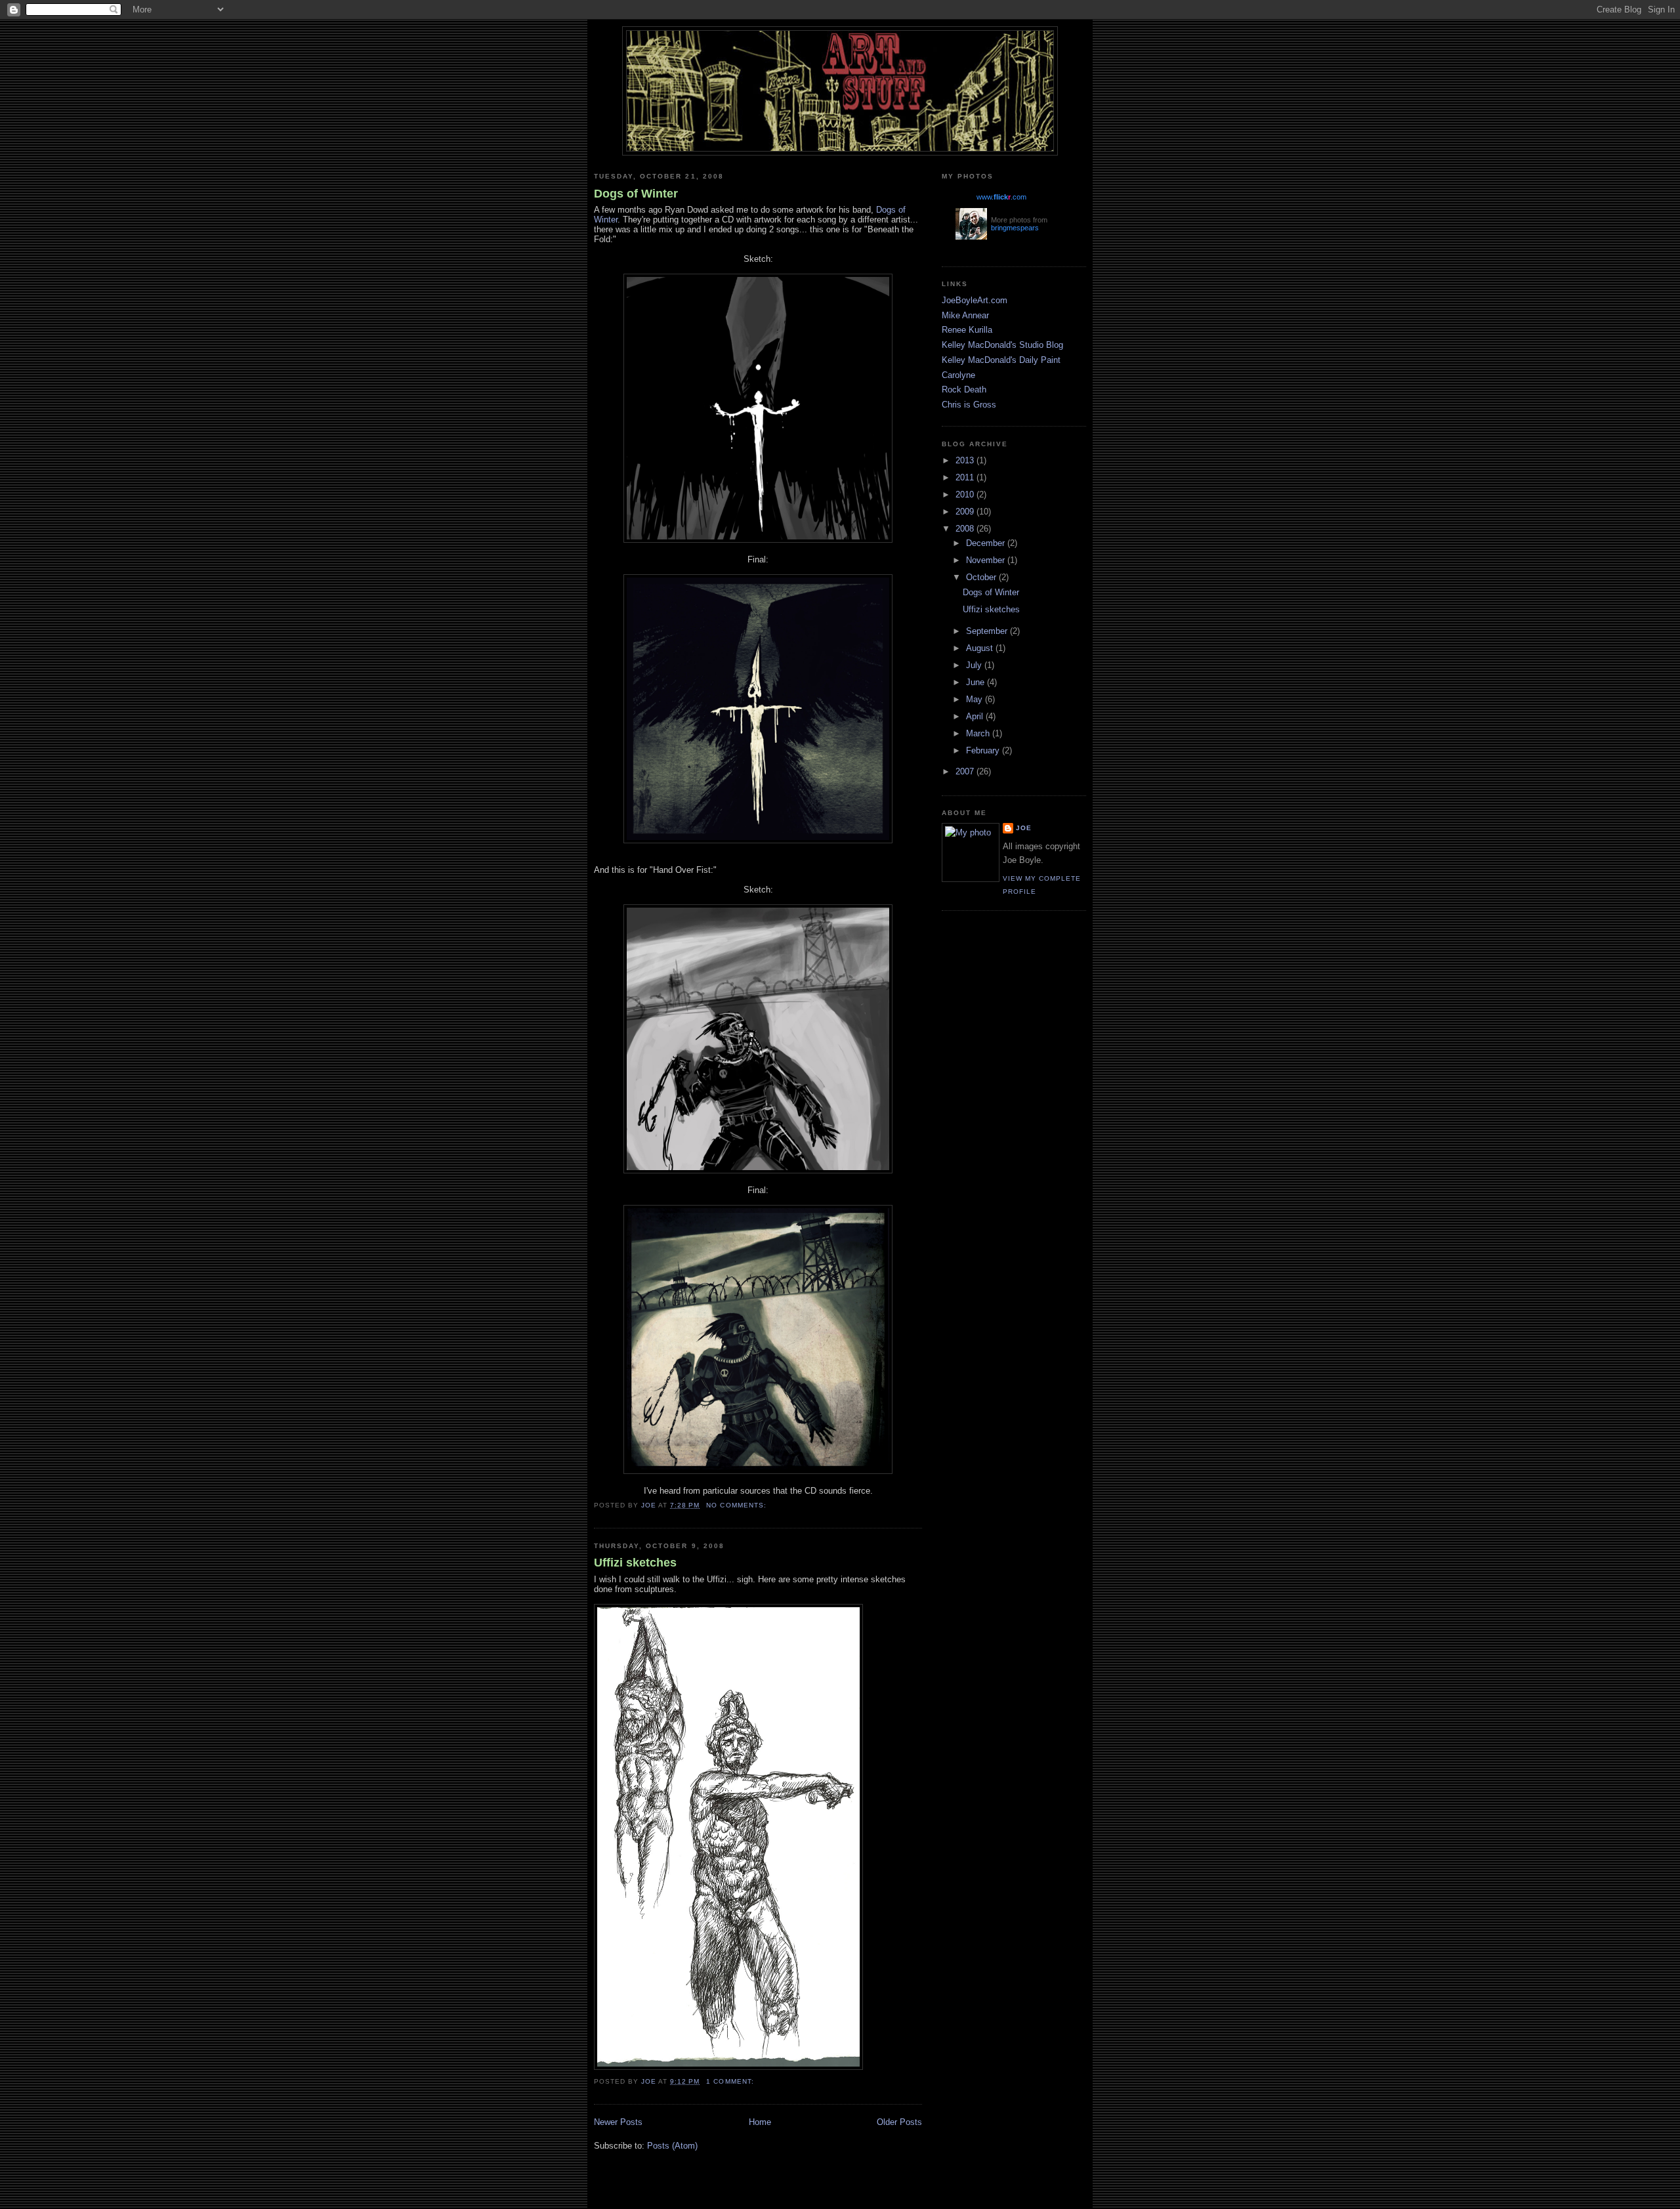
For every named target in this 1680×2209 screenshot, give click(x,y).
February (984, 750)
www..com (1001, 197)
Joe (1024, 828)
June (976, 682)
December (987, 543)
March (979, 733)
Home (760, 2122)
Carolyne (958, 375)
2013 (966, 460)
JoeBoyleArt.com (975, 300)
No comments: (737, 1505)
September (988, 631)
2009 (966, 512)
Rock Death (964, 389)
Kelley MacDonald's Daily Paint (1001, 360)
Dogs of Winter (636, 194)
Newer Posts (618, 2122)
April (976, 716)
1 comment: (731, 2081)
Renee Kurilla (967, 330)
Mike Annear (965, 315)
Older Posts (899, 2122)
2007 (966, 771)
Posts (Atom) (672, 2146)
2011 (966, 477)
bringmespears (1015, 228)
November (987, 560)
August (981, 648)
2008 (966, 529)
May (976, 699)
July (975, 665)
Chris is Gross (969, 405)
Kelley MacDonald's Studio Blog (1002, 345)
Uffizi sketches (635, 1563)
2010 (966, 494)
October (982, 577)
